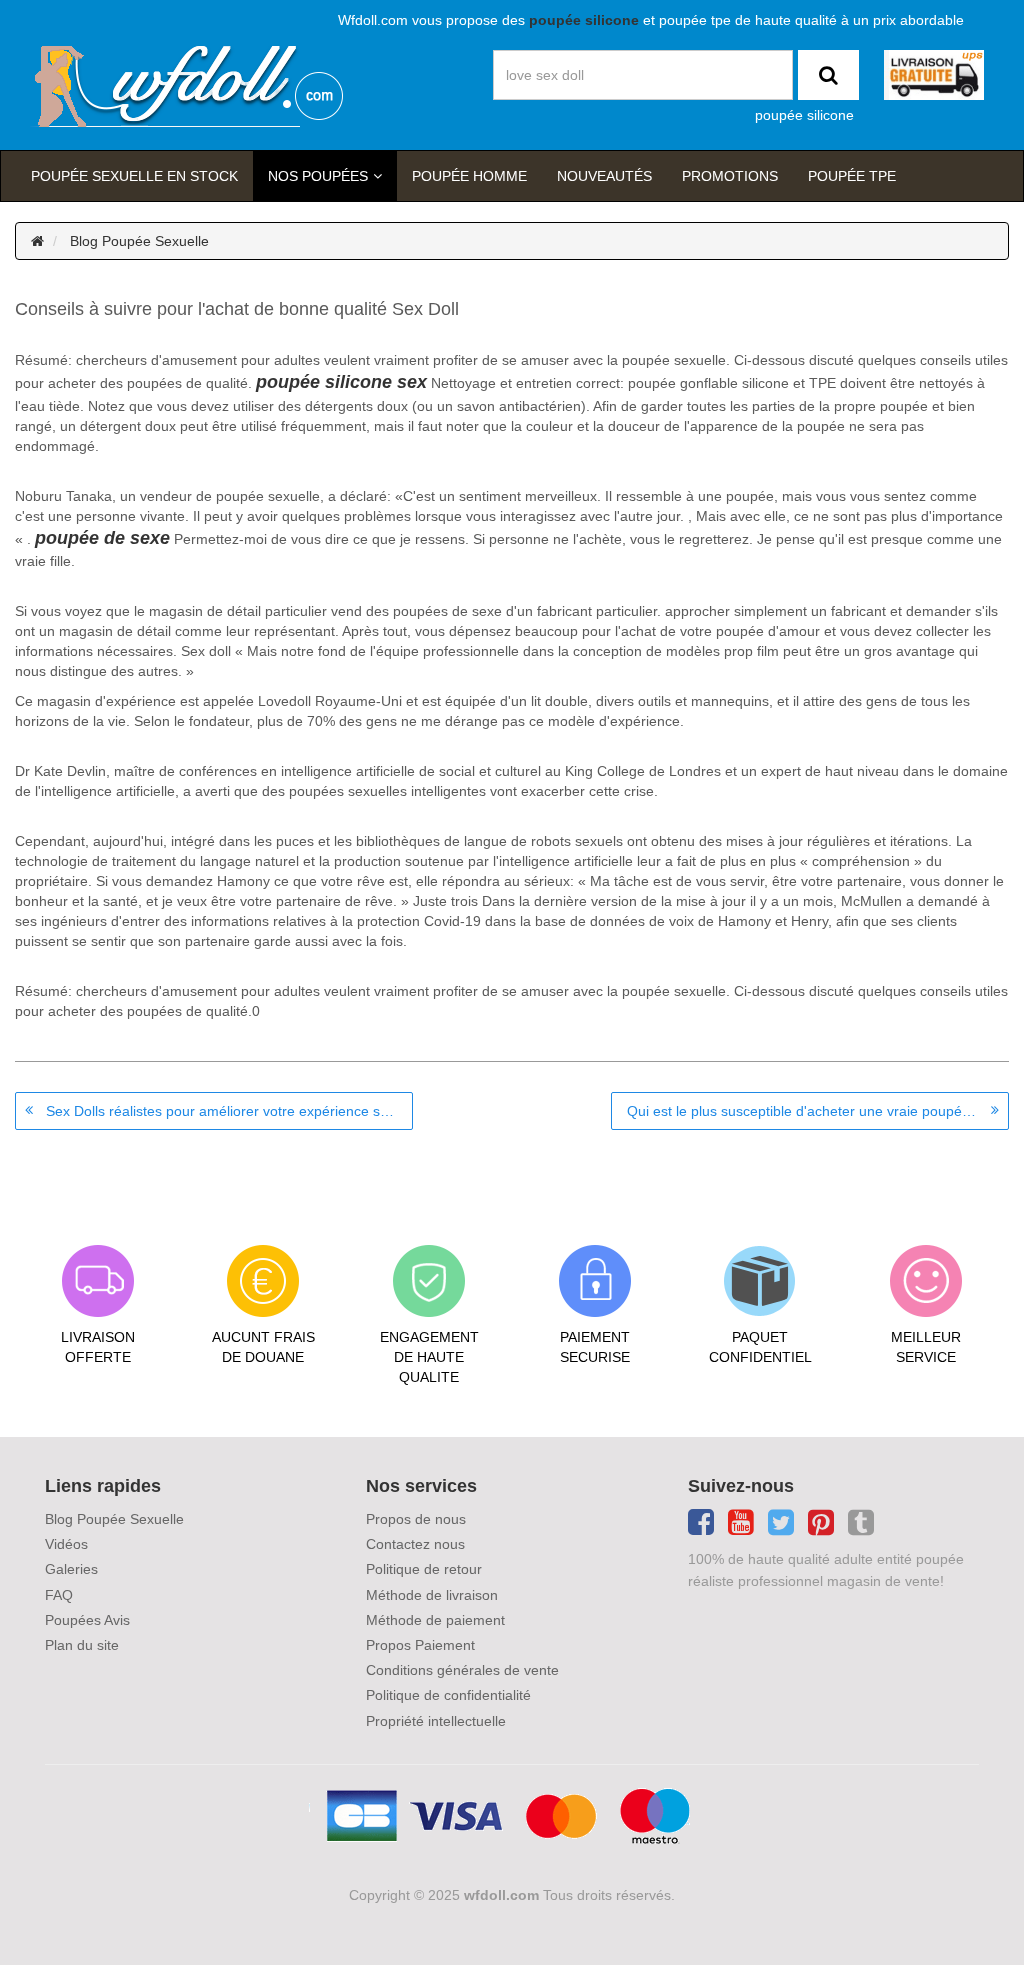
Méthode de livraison (432, 1595)
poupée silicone (804, 115)
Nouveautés (604, 176)
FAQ (59, 1595)
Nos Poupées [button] (318, 176)
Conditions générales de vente (462, 1670)
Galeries (71, 1569)
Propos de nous (416, 1519)
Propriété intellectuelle (436, 1721)
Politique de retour (424, 1569)
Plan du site (82, 1645)
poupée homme (469, 176)
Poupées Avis (87, 1620)
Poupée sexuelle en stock (134, 176)
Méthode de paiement (435, 1620)
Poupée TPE (852, 176)
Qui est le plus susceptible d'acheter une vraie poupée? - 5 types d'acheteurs (818, 1111)
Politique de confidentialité (448, 1695)
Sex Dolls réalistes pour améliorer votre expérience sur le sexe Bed (229, 1111)
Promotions (730, 176)
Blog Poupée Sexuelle (139, 241)
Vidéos (66, 1544)
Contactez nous (415, 1544)
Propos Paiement (420, 1645)
